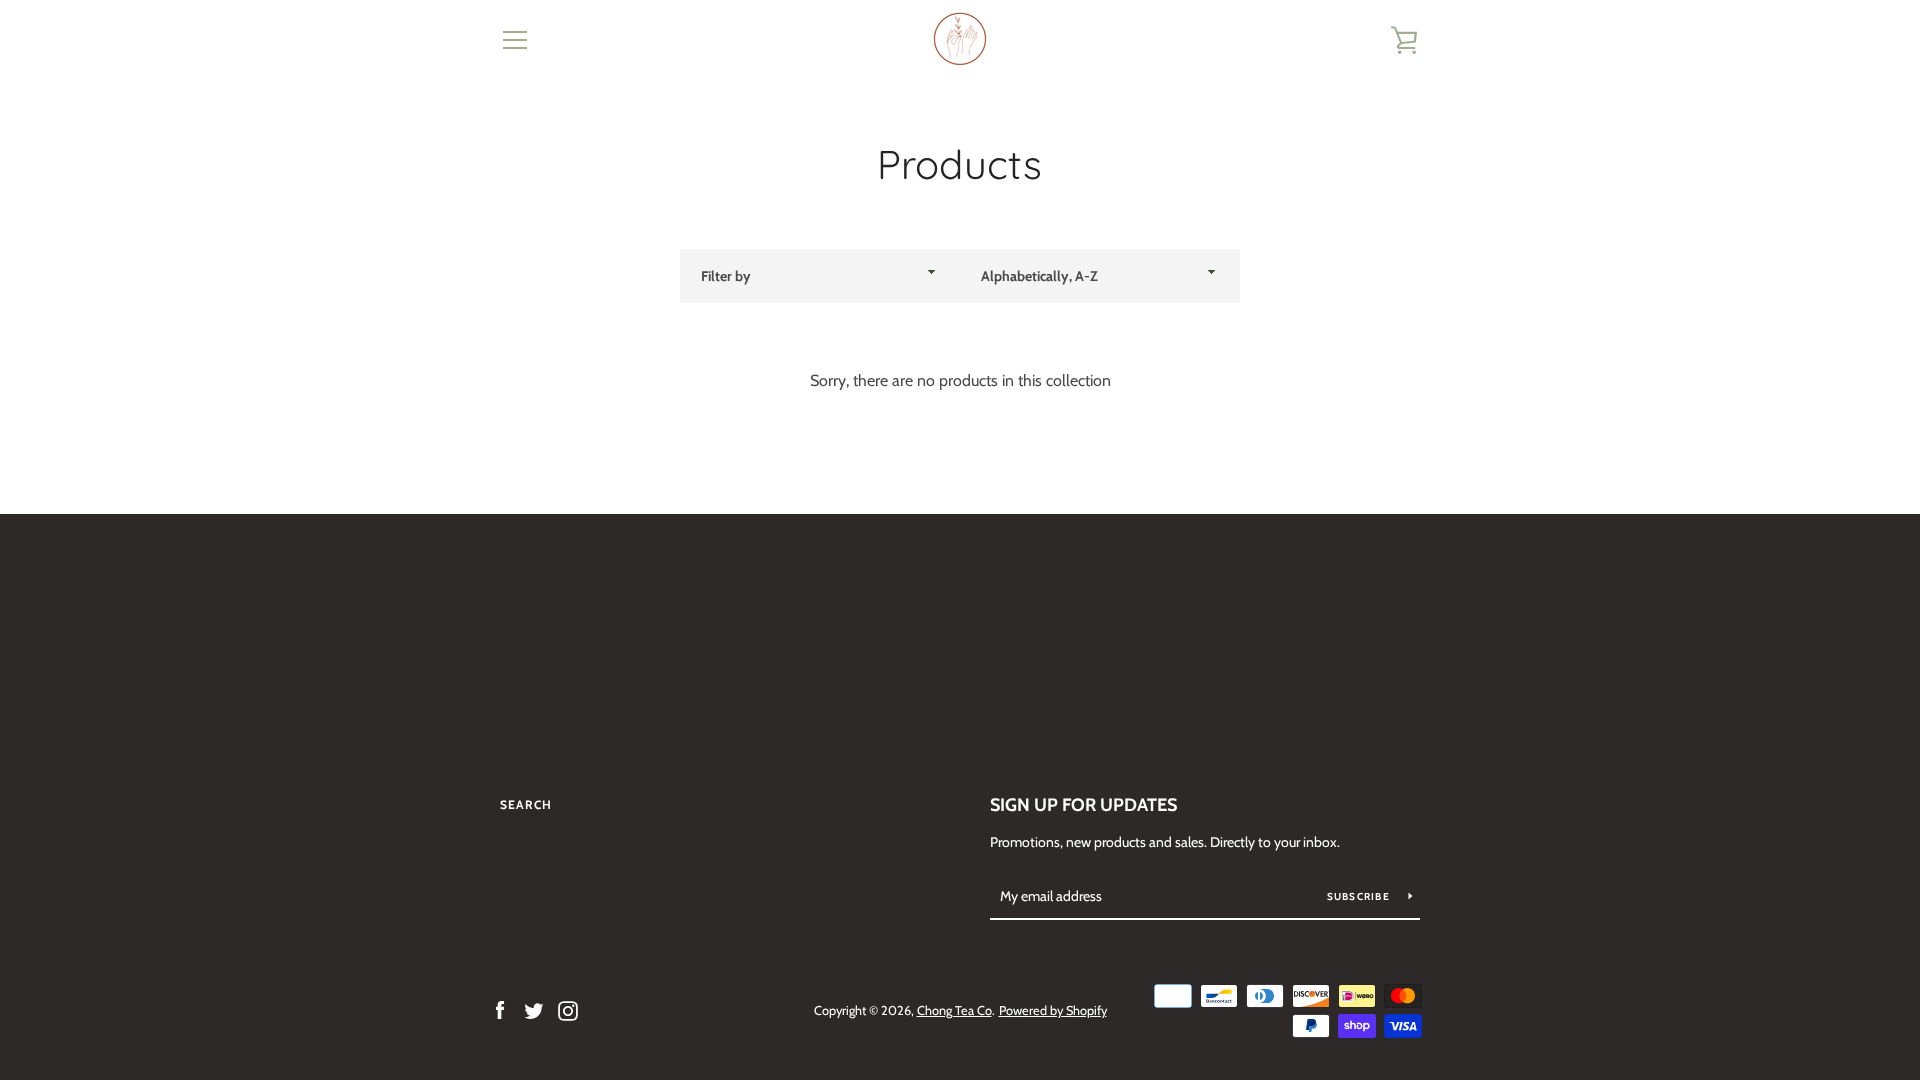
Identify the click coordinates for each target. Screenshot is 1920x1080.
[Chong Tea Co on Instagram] (568, 1009)
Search (526, 804)
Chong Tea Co (954, 1010)
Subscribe (1360, 896)
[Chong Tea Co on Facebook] (500, 1009)
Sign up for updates (1083, 805)
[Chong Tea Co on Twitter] (534, 1009)
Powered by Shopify (1053, 1010)
